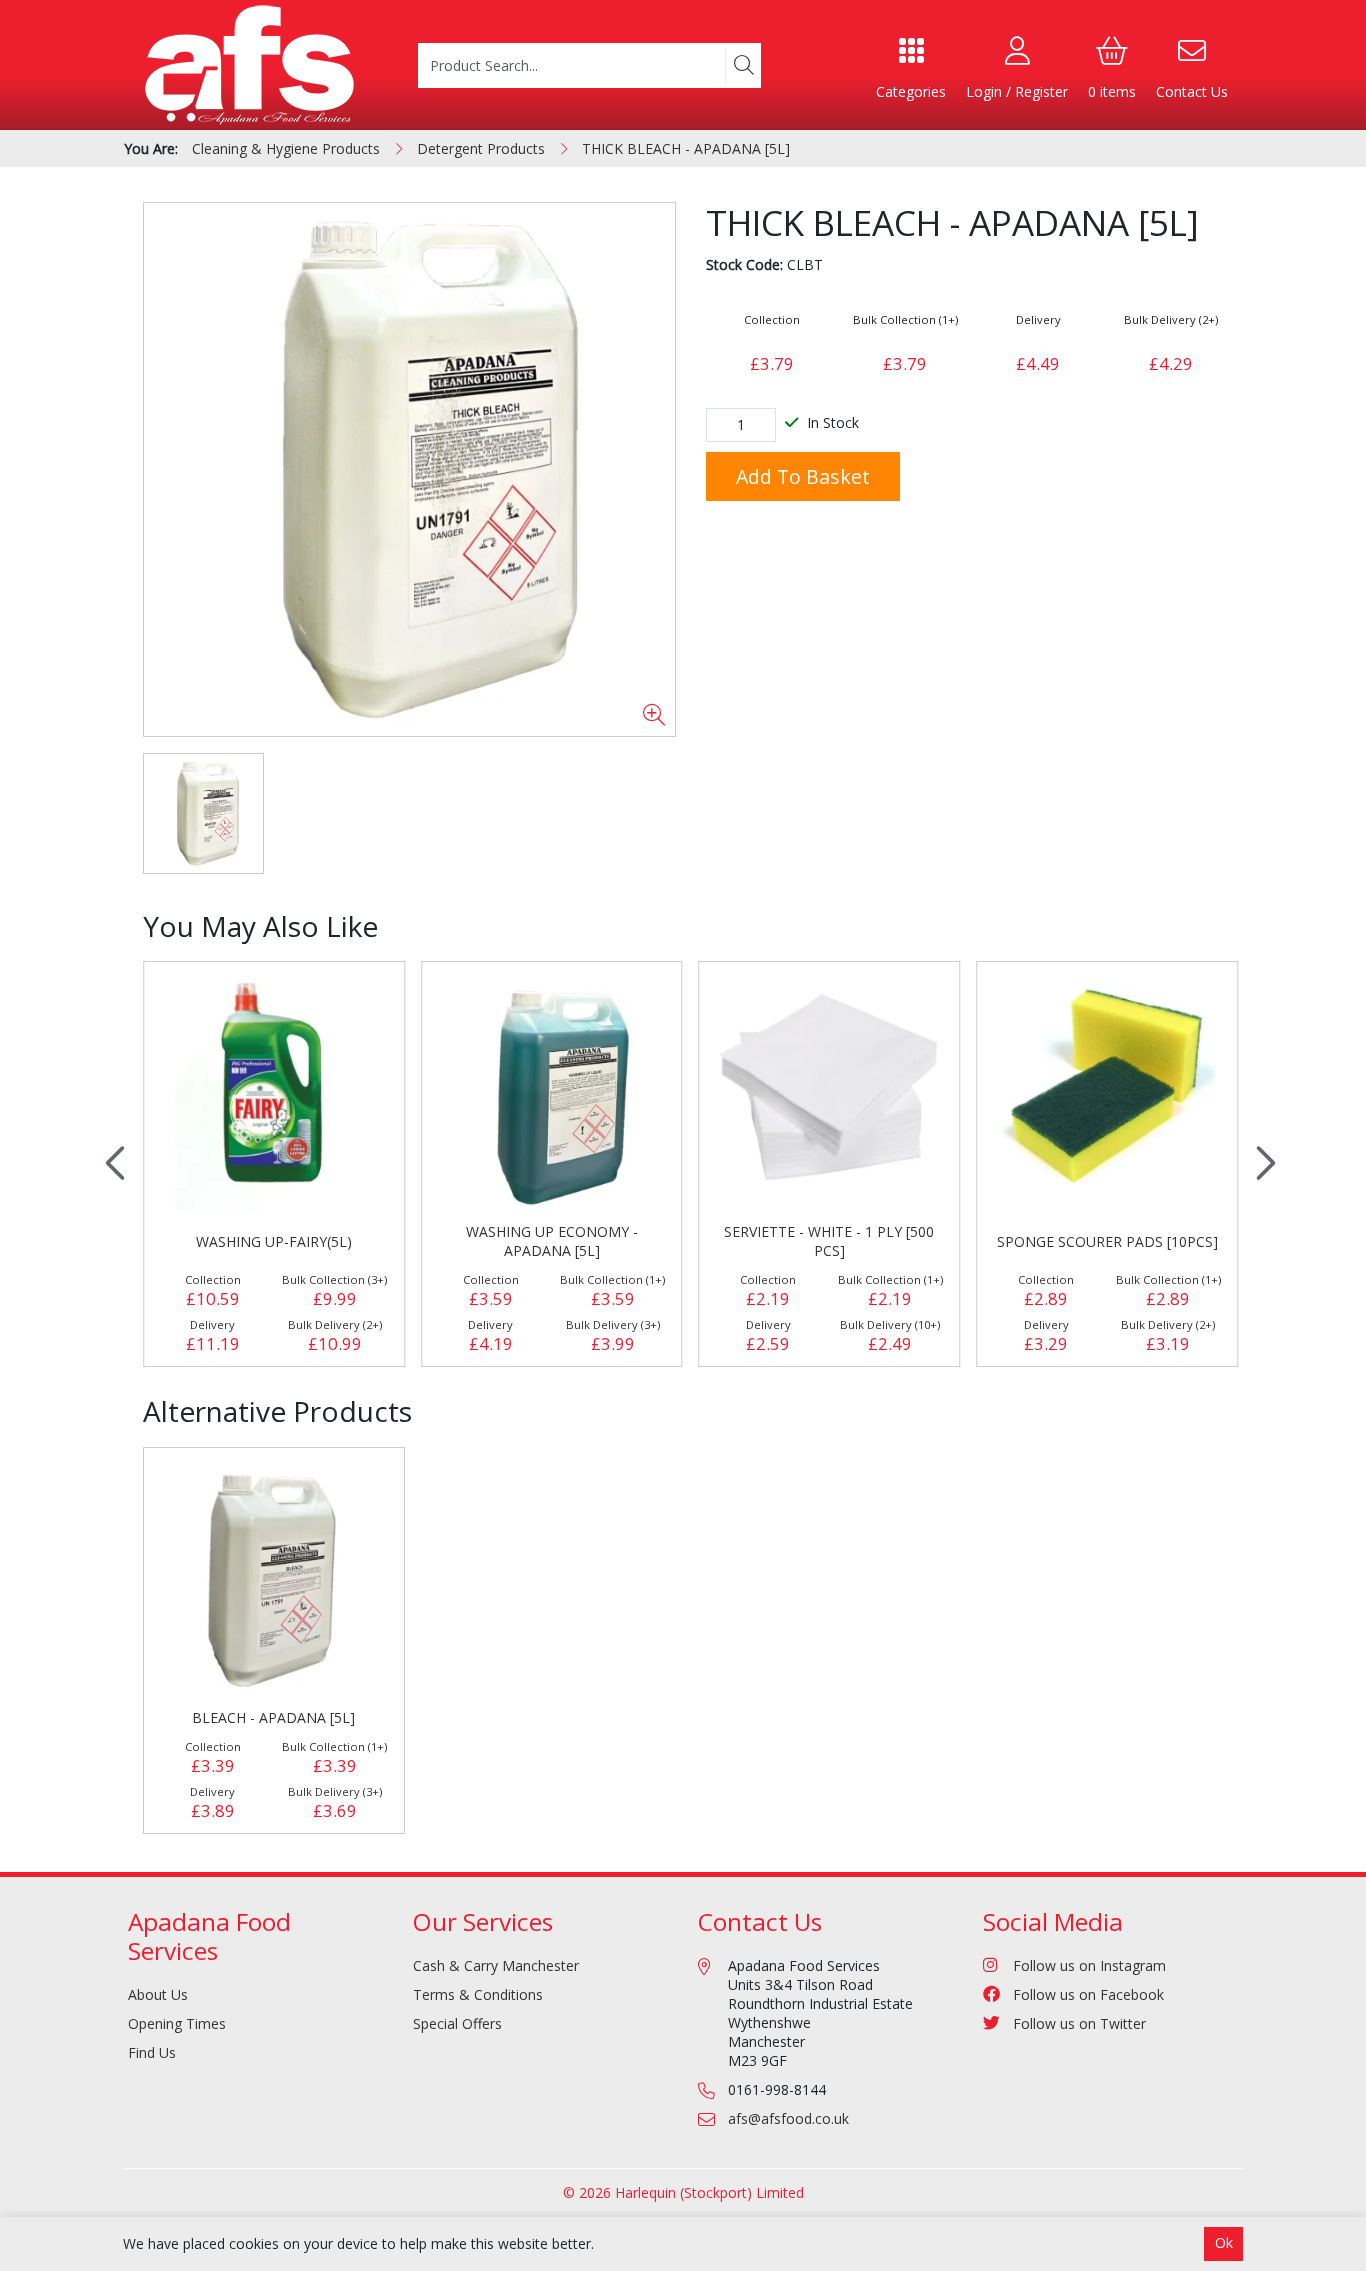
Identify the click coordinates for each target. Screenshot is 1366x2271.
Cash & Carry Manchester (496, 1965)
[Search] (743, 65)
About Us (158, 1994)
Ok (1224, 2242)
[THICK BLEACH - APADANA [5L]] (409, 469)
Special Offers (457, 2023)
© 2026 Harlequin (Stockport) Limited (683, 2192)
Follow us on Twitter (1079, 2023)
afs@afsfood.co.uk (788, 2118)
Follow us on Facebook (1088, 1994)
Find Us (152, 2052)
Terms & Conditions (478, 1994)
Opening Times (177, 2023)
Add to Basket (803, 476)
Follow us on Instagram (1089, 1965)
